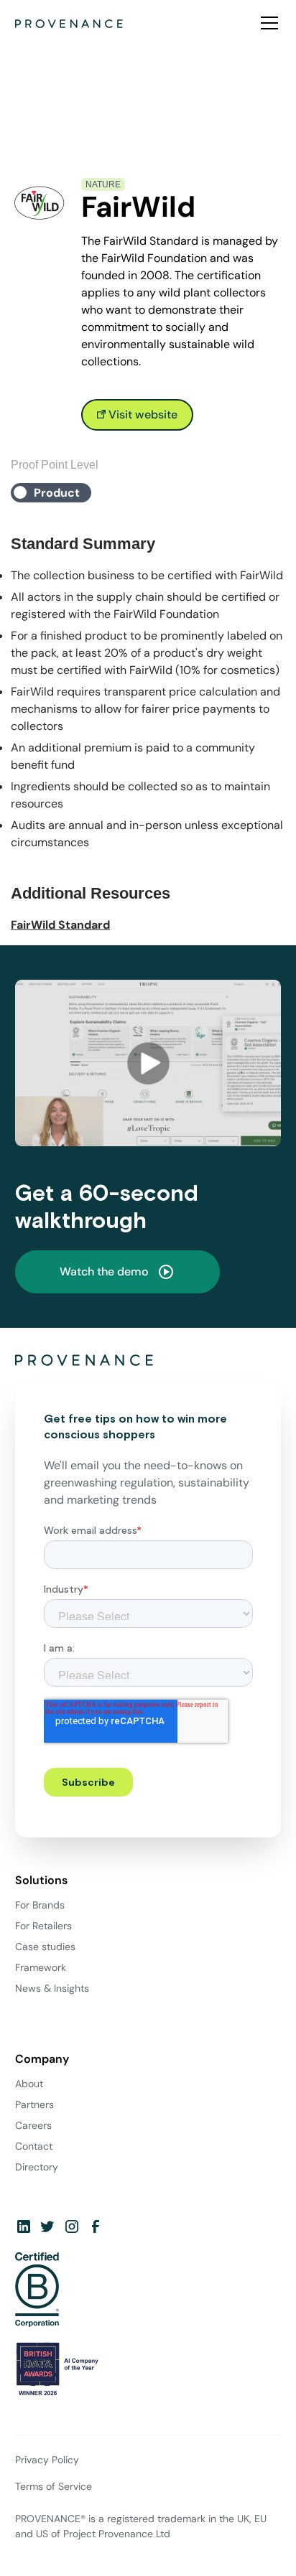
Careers (33, 2125)
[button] (267, 23)
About (29, 2084)
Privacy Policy (47, 2460)
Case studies (45, 1947)
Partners (34, 2104)
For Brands (40, 1905)
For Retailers (43, 1926)
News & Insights (52, 1988)
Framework (41, 1967)
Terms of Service (54, 2486)
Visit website (142, 414)
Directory (37, 2167)
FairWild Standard (60, 925)
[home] (69, 23)
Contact (34, 2146)
